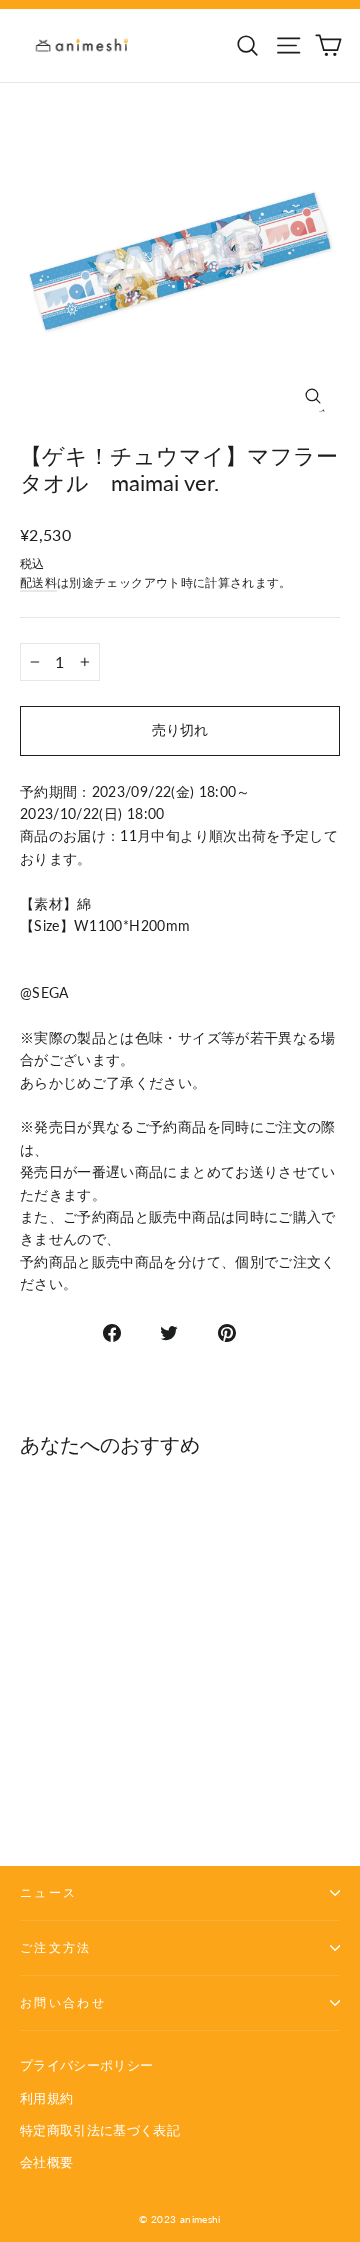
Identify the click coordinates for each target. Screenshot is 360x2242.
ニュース (48, 1892)
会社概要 (46, 2162)
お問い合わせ (63, 2002)
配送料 (38, 582)
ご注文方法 (56, 1947)
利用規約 (46, 2098)
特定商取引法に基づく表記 (100, 2130)
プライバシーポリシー (87, 2065)
